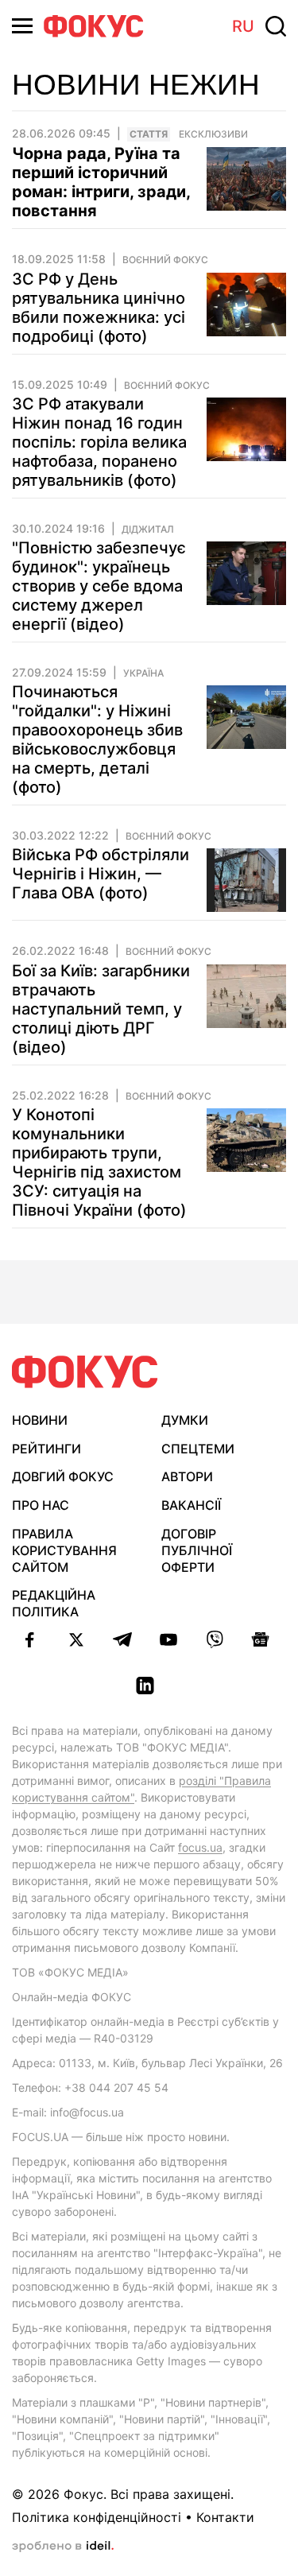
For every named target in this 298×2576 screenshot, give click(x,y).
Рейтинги (46, 1449)
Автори (187, 1476)
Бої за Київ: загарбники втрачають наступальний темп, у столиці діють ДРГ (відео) (101, 1009)
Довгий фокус (63, 1476)
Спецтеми (198, 1449)
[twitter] (76, 1639)
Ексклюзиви (213, 134)
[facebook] (30, 1639)
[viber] (215, 1639)
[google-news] (261, 1639)
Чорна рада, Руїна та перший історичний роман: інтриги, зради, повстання (101, 182)
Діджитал (148, 530)
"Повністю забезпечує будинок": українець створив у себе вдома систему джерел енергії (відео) (99, 586)
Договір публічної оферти (197, 1550)
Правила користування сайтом (64, 1550)
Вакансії (191, 1505)
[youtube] (168, 1639)
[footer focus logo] (85, 1372)
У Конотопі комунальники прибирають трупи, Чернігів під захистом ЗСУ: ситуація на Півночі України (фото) (99, 1162)
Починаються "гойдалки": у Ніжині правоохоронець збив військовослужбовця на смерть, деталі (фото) (97, 739)
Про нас (41, 1505)
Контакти (225, 2517)
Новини (40, 1420)
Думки (185, 1420)
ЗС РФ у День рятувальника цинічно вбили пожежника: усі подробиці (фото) (99, 308)
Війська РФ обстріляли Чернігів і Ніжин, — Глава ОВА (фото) (101, 874)
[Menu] (22, 26)
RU (243, 26)
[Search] (276, 26)
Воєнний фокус (165, 260)
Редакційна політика (54, 1603)
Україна (143, 673)
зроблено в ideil (63, 2547)
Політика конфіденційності (97, 2517)
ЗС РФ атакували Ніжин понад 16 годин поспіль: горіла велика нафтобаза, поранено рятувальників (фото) (99, 442)
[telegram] (122, 1639)
